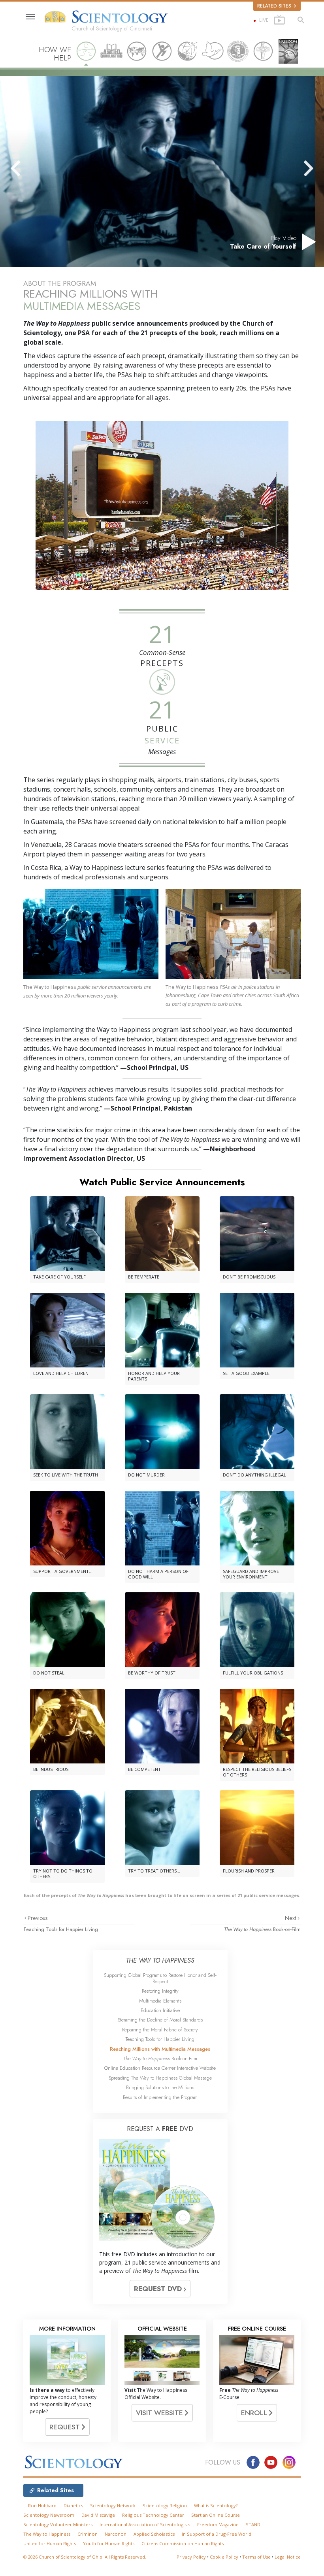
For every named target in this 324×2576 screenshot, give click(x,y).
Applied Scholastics (154, 2534)
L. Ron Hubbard (40, 2505)
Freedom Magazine (218, 2524)
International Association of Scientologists (145, 2524)
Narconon (116, 2534)
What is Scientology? (216, 2505)
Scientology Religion (165, 2505)
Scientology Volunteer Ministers (58, 2524)
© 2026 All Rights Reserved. (85, 2557)
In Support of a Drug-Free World (217, 2534)
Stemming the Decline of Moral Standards (160, 2020)
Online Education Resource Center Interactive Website (160, 2068)
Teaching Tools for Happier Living (61, 1929)
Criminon (88, 2534)
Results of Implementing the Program (160, 2097)
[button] (30, 168)
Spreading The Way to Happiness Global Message (160, 2078)
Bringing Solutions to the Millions (160, 2087)
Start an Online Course (216, 2515)
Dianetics (73, 2505)
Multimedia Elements (160, 2001)
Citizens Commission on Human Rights (183, 2543)
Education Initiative (160, 2010)
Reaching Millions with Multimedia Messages (160, 2049)
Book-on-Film (262, 1929)
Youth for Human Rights (109, 2543)
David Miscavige (98, 2515)
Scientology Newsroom (49, 2515)
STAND (253, 2524)
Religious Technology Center (153, 2515)
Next (291, 1918)
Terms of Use (256, 2557)
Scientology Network (113, 2505)
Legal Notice (288, 2557)
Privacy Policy (191, 2557)
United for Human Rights (50, 2543)
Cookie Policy (224, 2557)
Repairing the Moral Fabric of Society (160, 2030)
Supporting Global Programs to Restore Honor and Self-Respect (160, 1978)
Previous (38, 1918)
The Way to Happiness (47, 2534)
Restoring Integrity (160, 1991)
